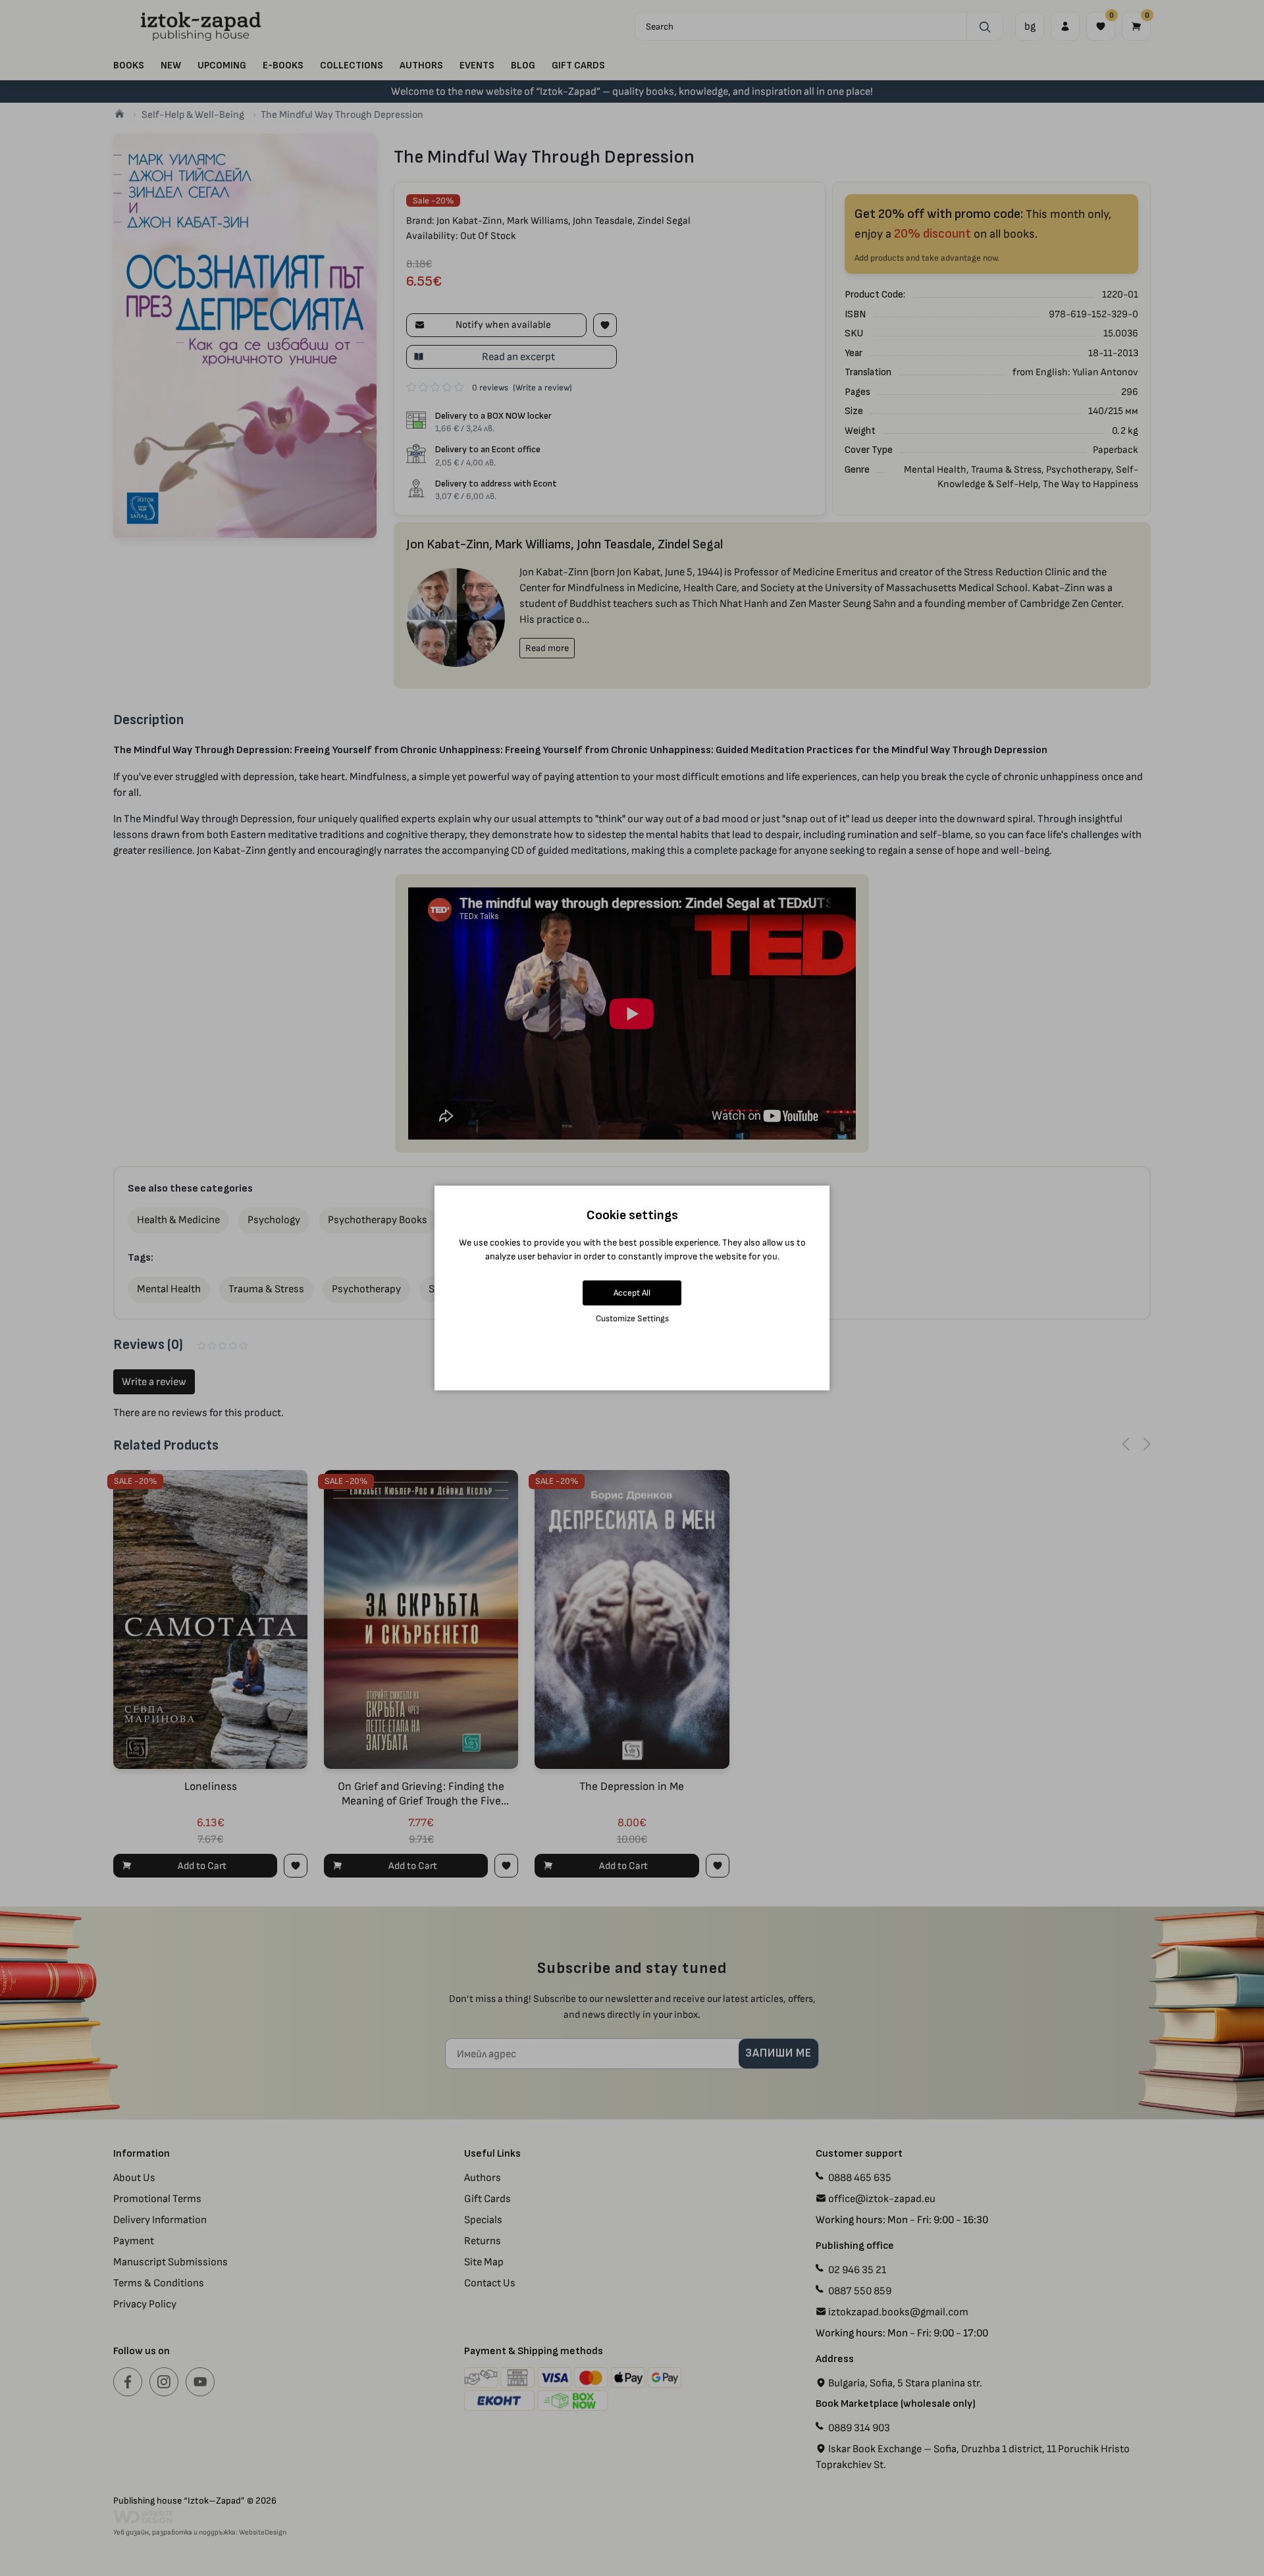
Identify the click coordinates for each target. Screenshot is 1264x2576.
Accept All (632, 1293)
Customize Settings (632, 1318)
